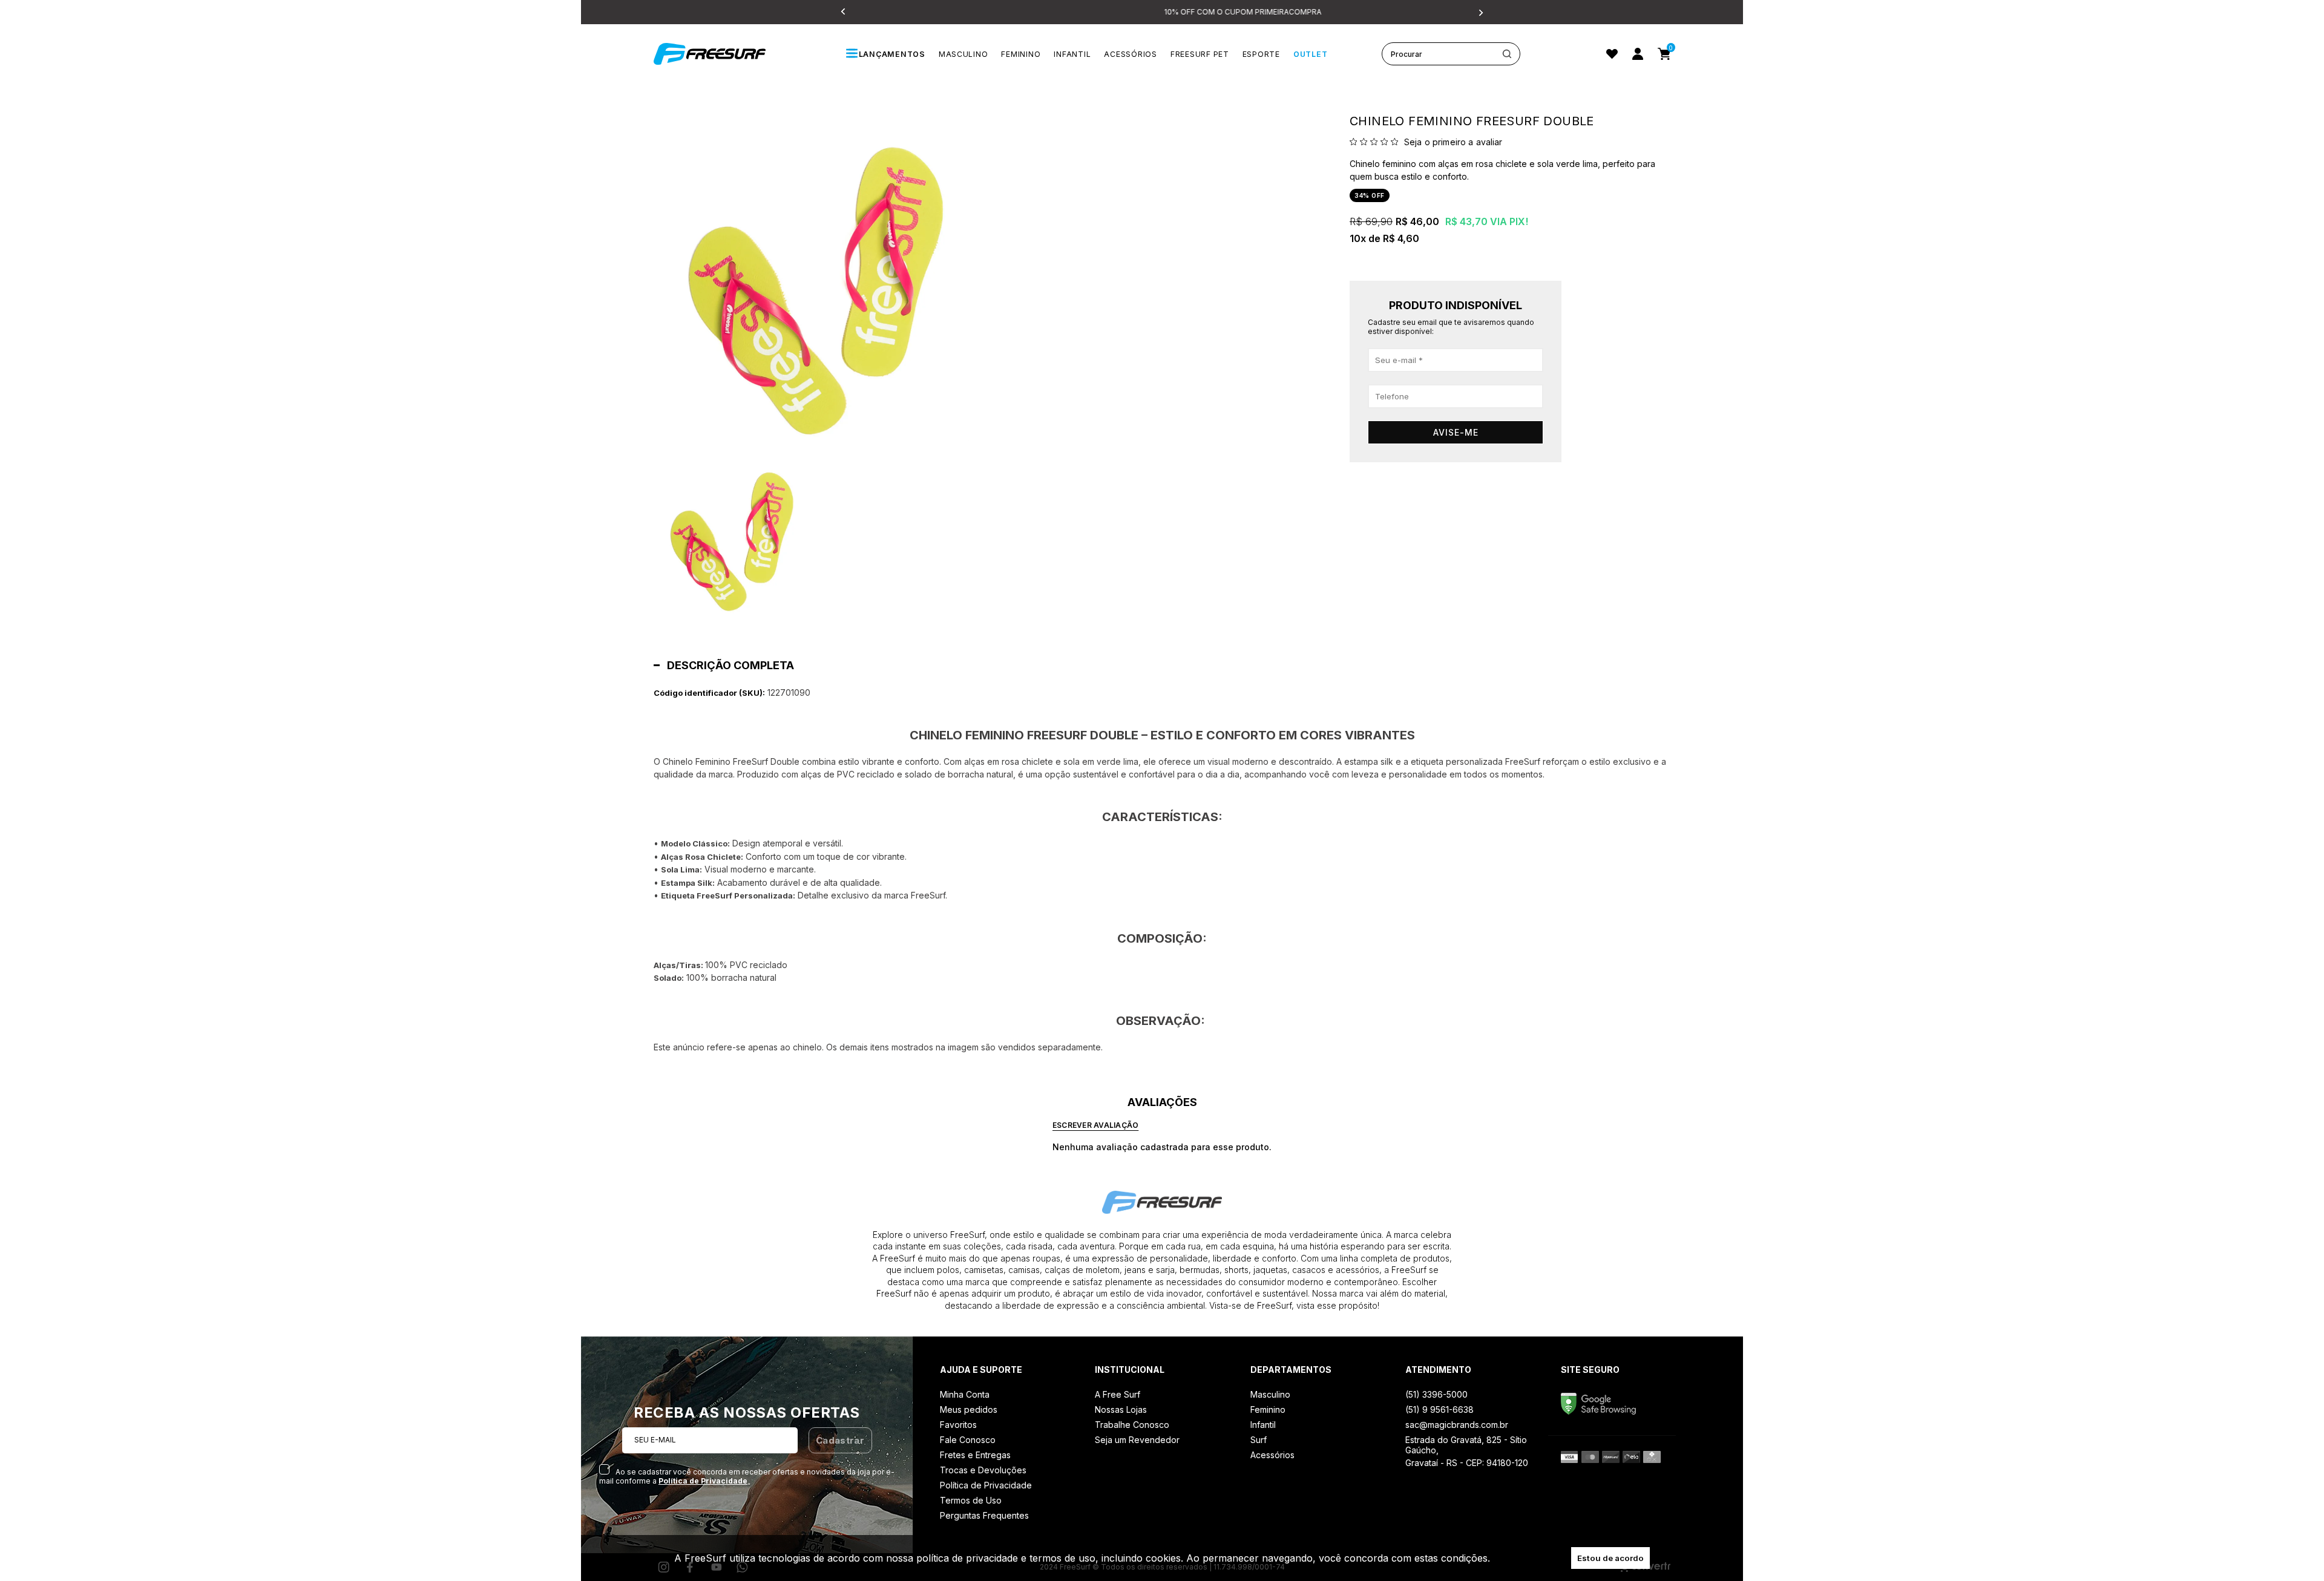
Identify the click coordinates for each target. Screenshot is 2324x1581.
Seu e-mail (655, 1440)
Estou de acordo (1610, 1558)
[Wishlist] (1612, 54)
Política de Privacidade (703, 1481)
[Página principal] (723, 54)
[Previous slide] (844, 12)
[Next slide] (1480, 12)
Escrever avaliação (1095, 1125)
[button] (733, 535)
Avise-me (1456, 432)
